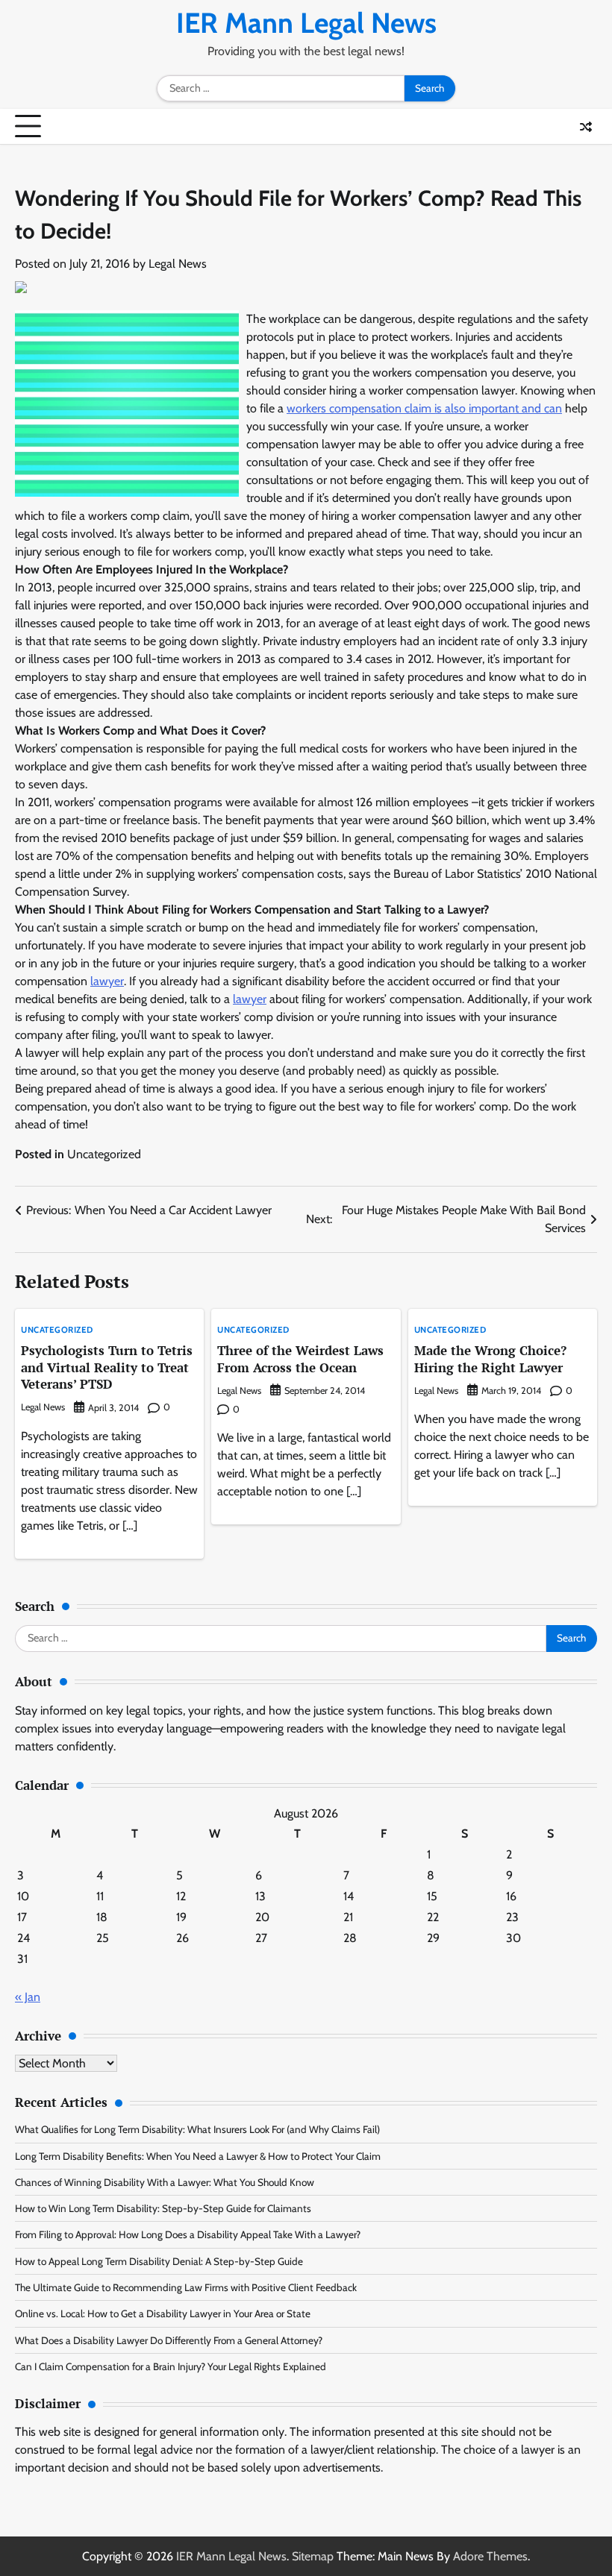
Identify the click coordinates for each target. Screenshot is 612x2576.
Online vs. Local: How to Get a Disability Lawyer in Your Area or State (163, 2313)
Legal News (178, 264)
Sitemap (313, 2556)
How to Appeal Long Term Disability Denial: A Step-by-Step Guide (159, 2261)
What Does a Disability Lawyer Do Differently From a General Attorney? (169, 2340)
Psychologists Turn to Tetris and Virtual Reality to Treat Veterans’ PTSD (107, 1367)
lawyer (107, 981)
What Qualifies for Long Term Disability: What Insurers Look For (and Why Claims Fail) (197, 2129)
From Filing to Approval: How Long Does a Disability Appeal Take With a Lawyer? (188, 2234)
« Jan (28, 1997)
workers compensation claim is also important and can (424, 408)
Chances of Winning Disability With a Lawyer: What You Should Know (165, 2182)
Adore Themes (490, 2556)
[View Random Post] (586, 127)
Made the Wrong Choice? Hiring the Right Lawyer (490, 1359)
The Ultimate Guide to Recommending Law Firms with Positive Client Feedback (186, 2287)
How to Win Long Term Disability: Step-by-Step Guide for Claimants (163, 2208)
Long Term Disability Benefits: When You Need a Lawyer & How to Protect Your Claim (198, 2156)
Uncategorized (104, 1154)
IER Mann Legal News (306, 23)
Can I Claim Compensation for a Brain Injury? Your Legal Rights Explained (171, 2366)
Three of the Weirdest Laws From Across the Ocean (300, 1359)
